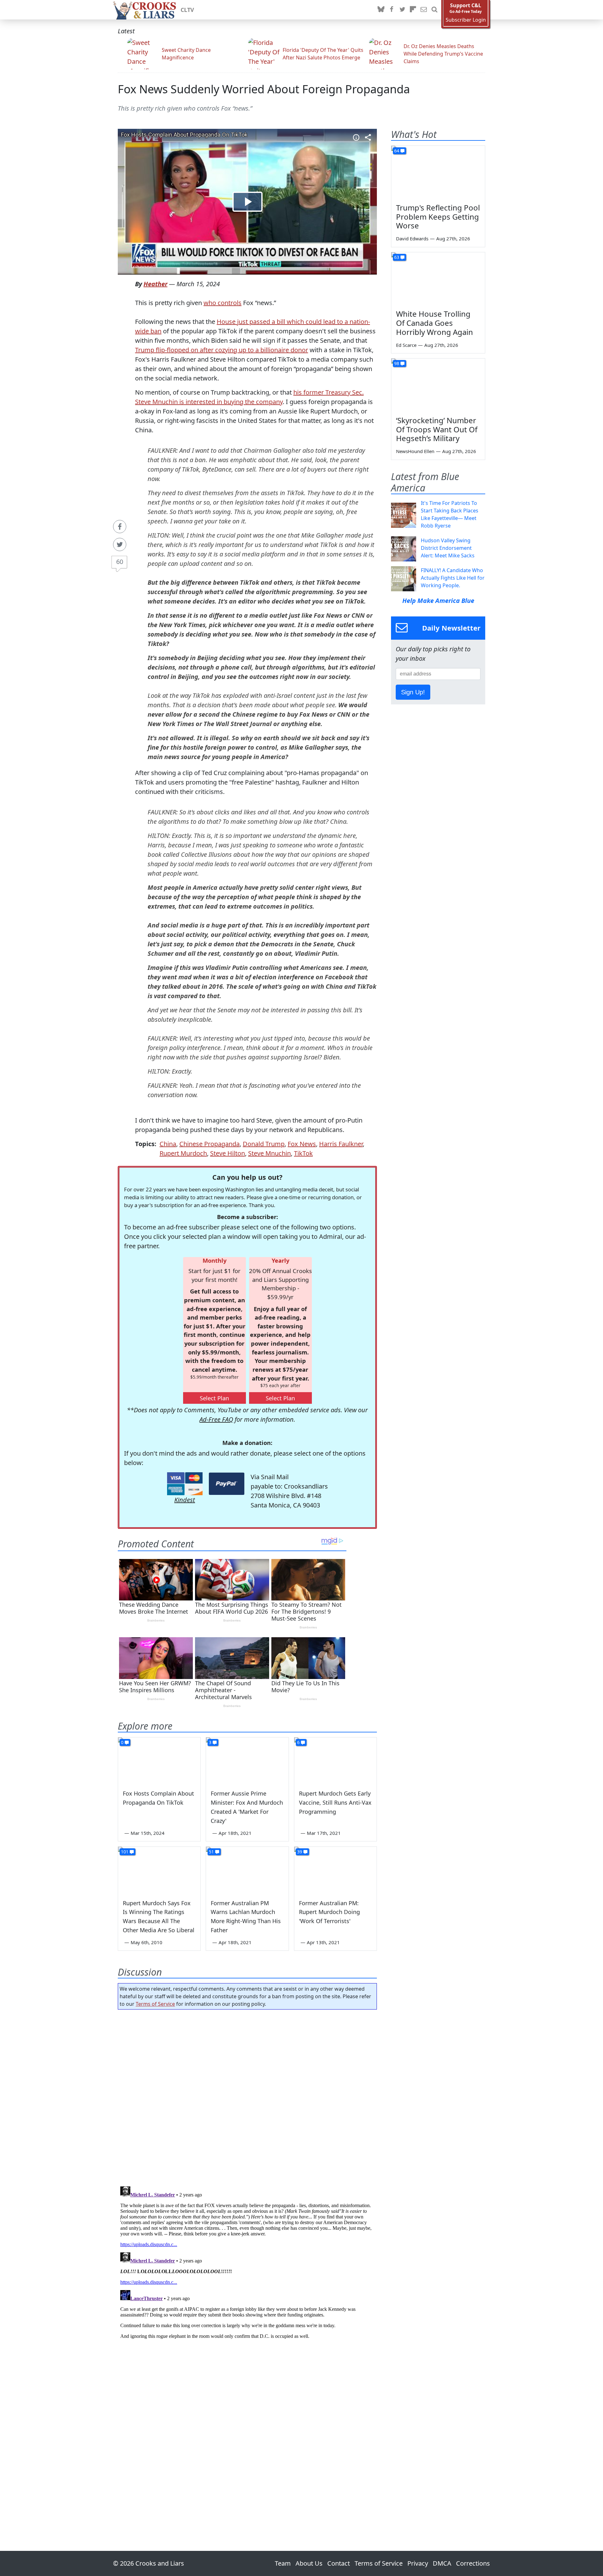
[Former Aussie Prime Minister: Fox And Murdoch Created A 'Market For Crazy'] (247, 1761)
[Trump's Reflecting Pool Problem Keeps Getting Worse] (438, 172)
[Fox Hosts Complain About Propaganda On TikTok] (159, 1761)
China (168, 1144)
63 (397, 257)
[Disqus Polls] (247, 2096)
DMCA (442, 2563)
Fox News (302, 1144)
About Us (309, 2563)
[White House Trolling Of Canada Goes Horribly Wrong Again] (438, 279)
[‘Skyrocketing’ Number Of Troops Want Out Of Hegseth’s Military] (438, 385)
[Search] (434, 10)
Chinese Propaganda (209, 1144)
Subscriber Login (466, 20)
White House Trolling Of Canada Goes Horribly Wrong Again (435, 323)
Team (283, 2563)
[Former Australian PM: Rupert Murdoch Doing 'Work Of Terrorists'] (335, 1870)
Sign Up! (413, 692)
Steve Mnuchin (269, 1153)
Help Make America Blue (438, 601)
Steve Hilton (228, 1153)
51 (211, 1852)
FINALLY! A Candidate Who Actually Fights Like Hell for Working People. (453, 578)
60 (120, 562)
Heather (155, 284)
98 (397, 363)
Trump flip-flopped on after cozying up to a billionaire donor (222, 350)
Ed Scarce (406, 345)
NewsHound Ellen (415, 451)
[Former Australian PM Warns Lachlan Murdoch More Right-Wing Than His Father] (247, 1870)
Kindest (185, 1500)
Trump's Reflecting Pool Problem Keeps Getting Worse (438, 217)
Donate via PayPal (227, 1484)
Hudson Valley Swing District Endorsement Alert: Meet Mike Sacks (448, 548)
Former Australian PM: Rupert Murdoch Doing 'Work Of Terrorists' (329, 1912)
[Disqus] (247, 2262)
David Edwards (412, 238)
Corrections (473, 2563)
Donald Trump (264, 1144)
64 (397, 151)
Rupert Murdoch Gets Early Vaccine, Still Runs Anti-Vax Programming (335, 1802)
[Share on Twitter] (120, 544)
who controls (223, 303)
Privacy (418, 2563)
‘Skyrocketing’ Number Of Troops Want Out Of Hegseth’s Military (437, 429)
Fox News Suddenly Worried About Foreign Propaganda (264, 89)
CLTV (187, 10)
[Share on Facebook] (120, 527)
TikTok (303, 1153)
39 (300, 1852)
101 (125, 1852)
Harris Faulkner (341, 1144)
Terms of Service (155, 2004)
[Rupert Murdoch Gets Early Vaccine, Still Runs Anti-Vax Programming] (335, 1761)
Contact (339, 2563)
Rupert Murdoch (183, 1153)
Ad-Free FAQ (216, 1419)
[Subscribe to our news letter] (424, 10)
